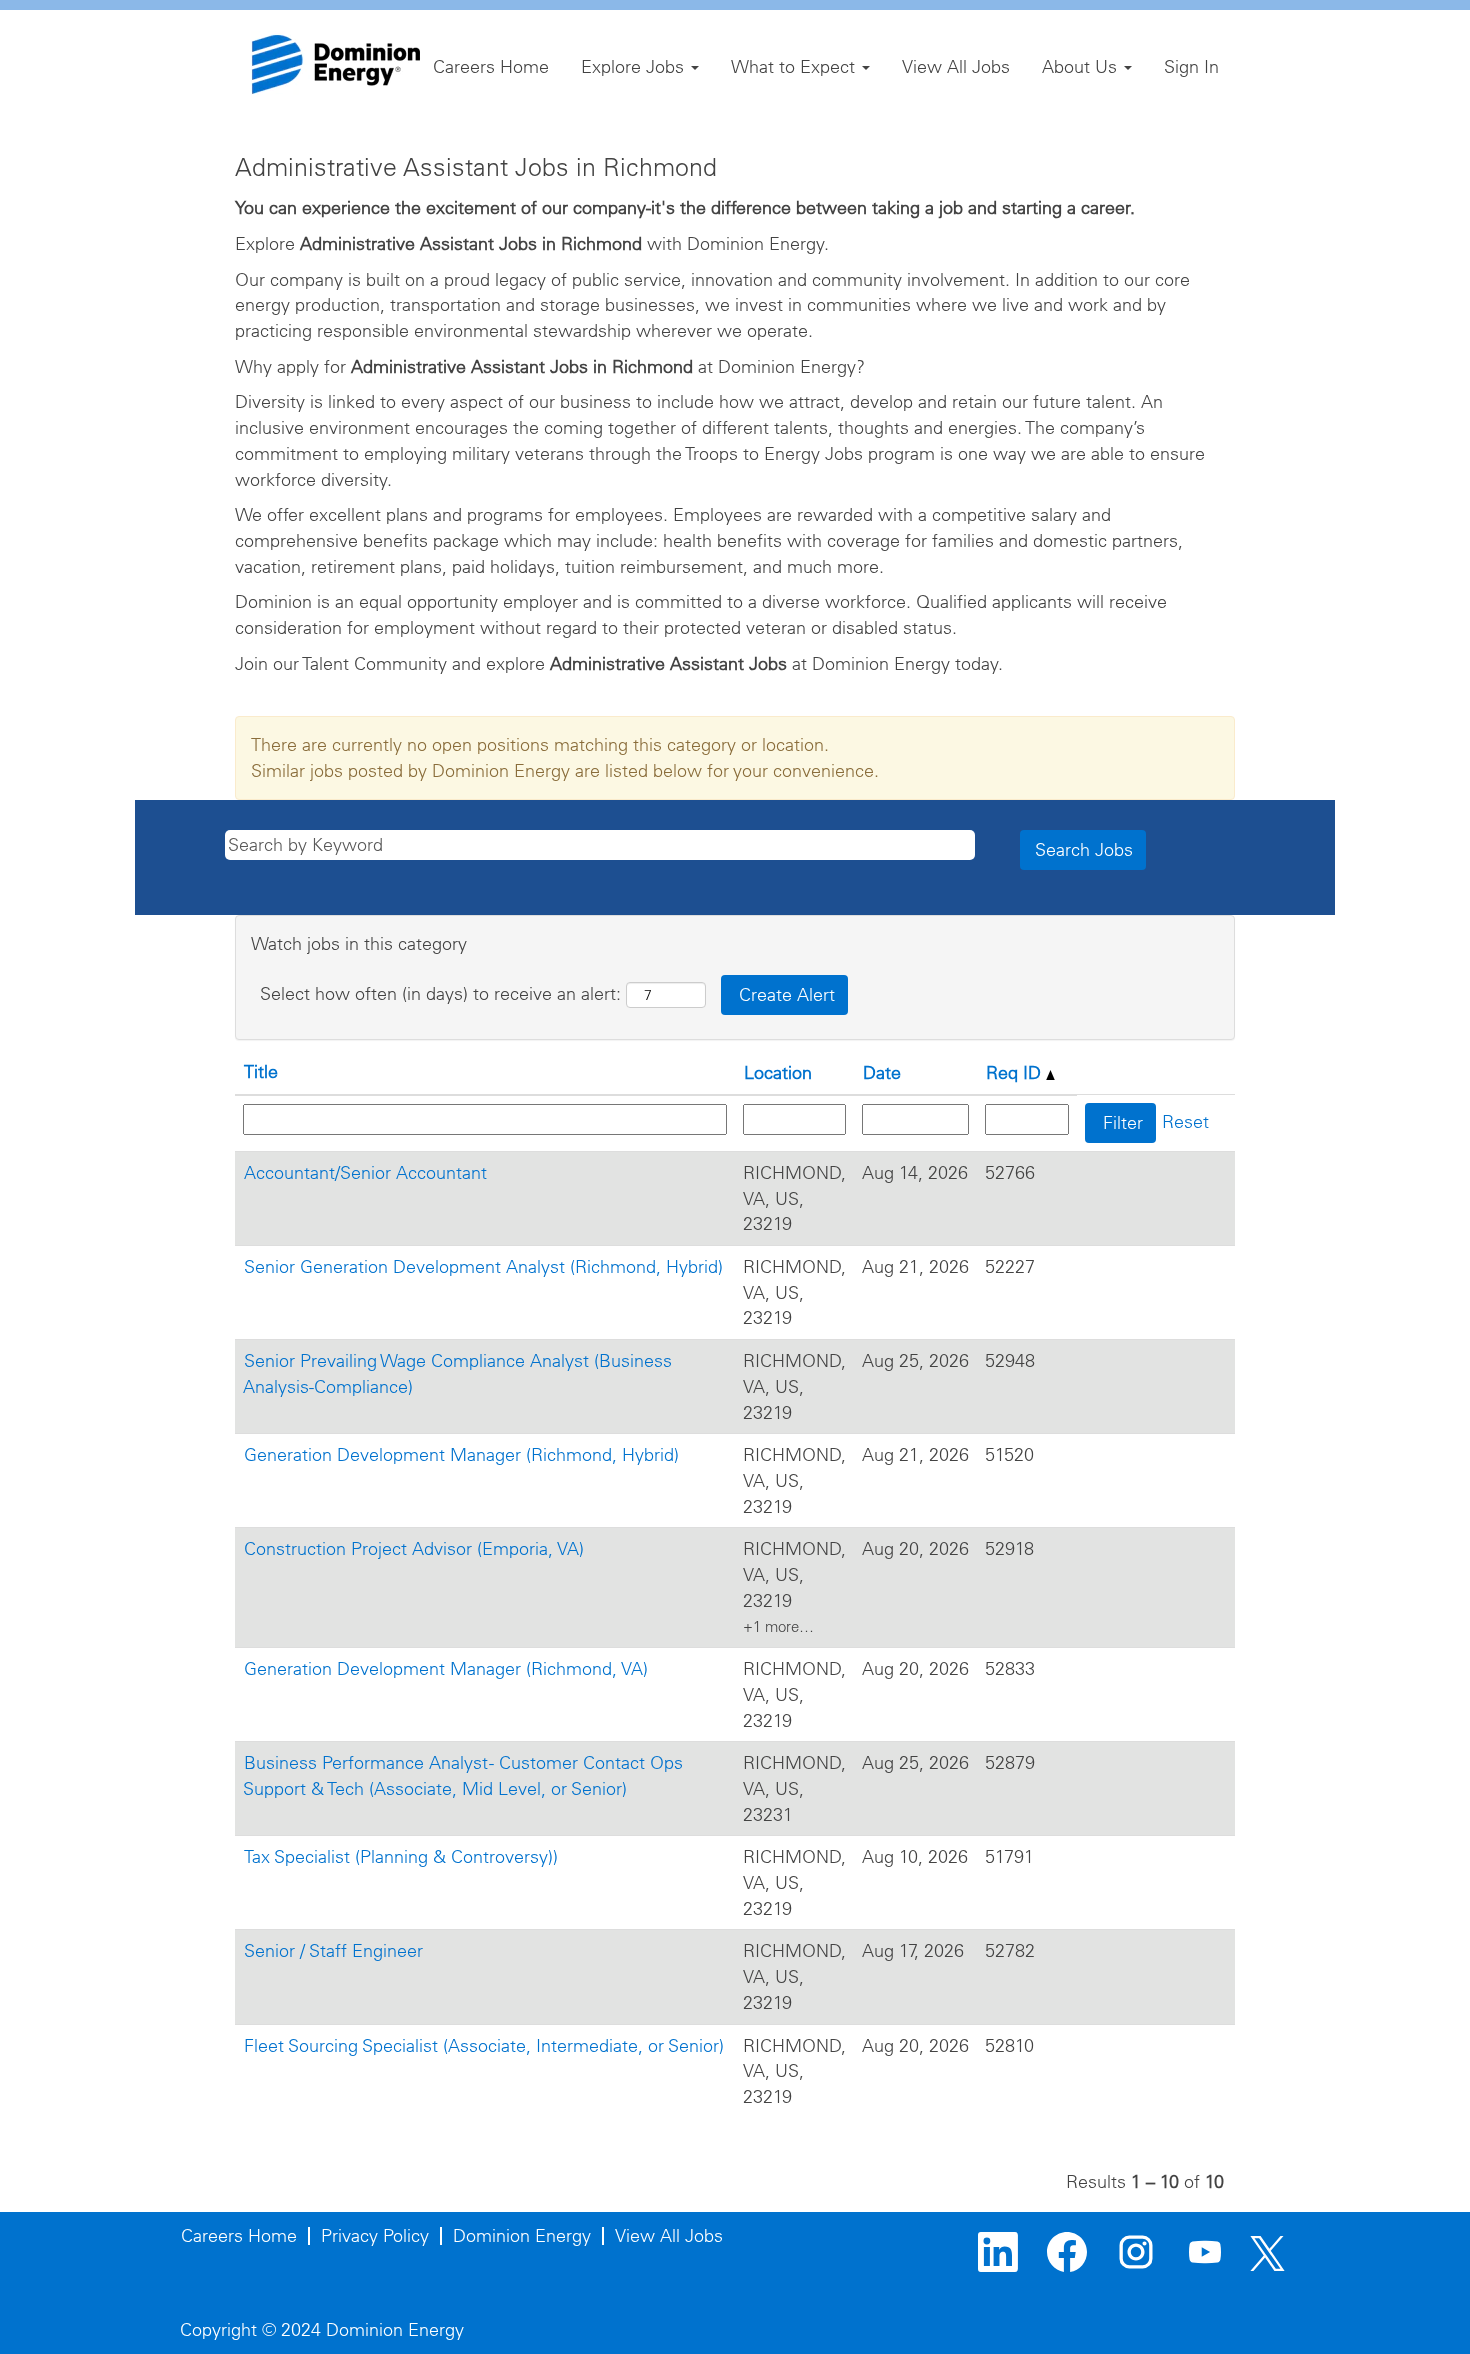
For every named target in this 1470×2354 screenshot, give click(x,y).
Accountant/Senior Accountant (365, 1172)
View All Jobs (956, 66)
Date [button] (882, 1072)
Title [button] (261, 1071)
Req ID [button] (1016, 1072)
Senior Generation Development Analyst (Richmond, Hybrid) (483, 1266)
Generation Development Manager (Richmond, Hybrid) (461, 1454)
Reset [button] (1185, 1121)
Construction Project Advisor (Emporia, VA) (414, 1548)
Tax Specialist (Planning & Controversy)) (401, 1856)
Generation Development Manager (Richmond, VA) (446, 1668)
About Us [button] (1082, 66)
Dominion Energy (522, 2235)
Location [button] (778, 1072)
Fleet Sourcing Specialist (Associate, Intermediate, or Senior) (484, 2045)
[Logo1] (336, 64)
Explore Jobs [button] (635, 66)
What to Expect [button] (795, 66)
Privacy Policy (375, 2235)
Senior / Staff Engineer (333, 1950)
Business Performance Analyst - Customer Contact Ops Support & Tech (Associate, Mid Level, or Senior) (463, 1775)
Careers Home (491, 66)
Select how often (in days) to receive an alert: (440, 993)
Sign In (1191, 66)
